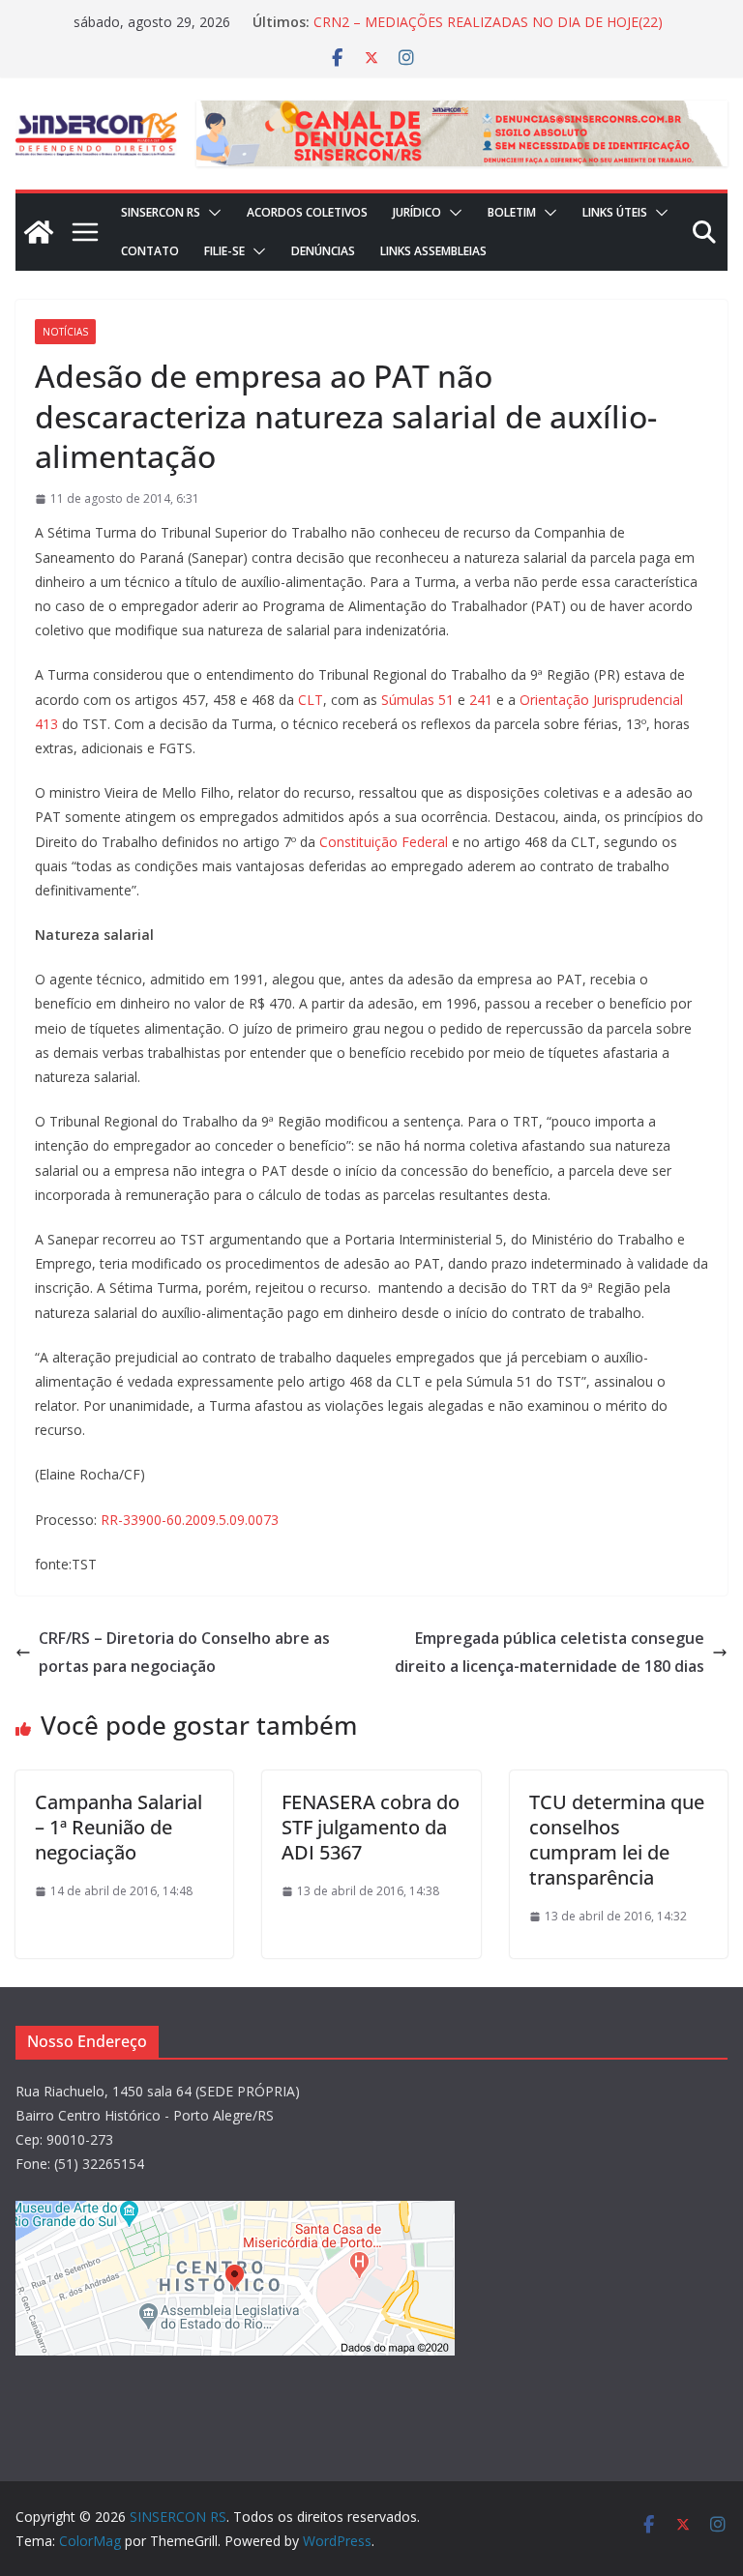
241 (481, 700)
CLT (311, 700)
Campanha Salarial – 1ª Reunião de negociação (119, 1827)
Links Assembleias (433, 251)
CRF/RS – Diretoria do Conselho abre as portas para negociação (184, 1652)
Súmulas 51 (417, 700)
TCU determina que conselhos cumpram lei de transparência (617, 1840)
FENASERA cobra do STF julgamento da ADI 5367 (371, 1827)
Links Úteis (615, 212)
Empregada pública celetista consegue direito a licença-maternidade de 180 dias (550, 1652)
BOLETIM (512, 212)
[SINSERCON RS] (39, 232)
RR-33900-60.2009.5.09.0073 (190, 1520)
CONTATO (150, 251)
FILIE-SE (224, 251)
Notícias (65, 332)
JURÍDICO (417, 212)
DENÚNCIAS (323, 251)
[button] (211, 213)
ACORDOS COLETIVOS (307, 212)
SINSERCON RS (161, 212)
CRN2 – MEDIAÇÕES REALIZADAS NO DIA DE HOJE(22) (488, 25)
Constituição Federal (384, 842)
